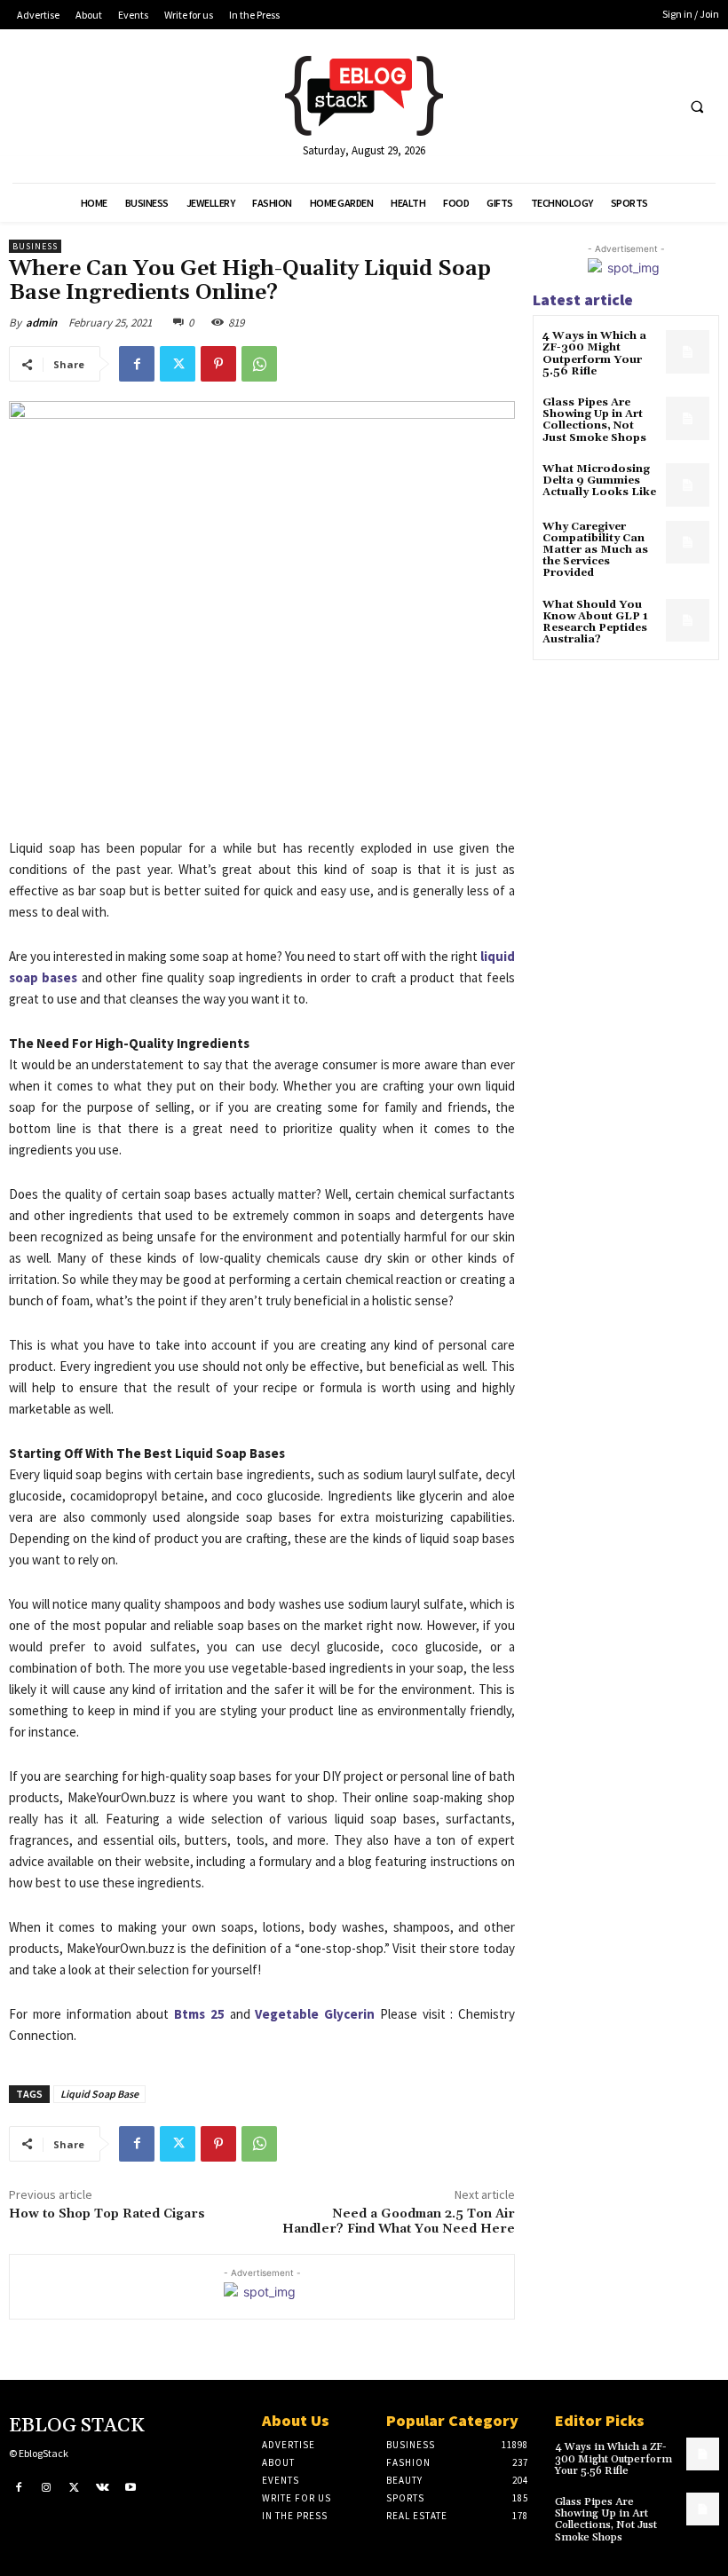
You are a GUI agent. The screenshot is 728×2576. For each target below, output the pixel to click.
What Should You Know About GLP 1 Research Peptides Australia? (595, 622)
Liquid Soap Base (99, 2094)
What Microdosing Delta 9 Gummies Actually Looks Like (599, 481)
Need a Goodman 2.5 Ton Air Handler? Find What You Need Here (399, 2222)
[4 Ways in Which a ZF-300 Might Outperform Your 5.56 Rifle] (688, 352)
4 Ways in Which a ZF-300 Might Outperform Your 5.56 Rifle (594, 354)
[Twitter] (178, 364)
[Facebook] (137, 364)
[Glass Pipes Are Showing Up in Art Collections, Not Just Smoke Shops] (688, 418)
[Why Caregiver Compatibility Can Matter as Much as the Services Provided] (688, 543)
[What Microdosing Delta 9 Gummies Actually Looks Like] (688, 485)
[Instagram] (47, 2488)
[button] (697, 106)
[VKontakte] (103, 2488)
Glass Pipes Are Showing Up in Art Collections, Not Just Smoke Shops (594, 420)
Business (35, 246)
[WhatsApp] (259, 364)
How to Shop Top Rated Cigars (107, 2214)
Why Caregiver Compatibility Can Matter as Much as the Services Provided (595, 550)
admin (41, 323)
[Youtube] (131, 2488)
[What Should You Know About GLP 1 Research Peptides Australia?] (688, 621)
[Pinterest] (218, 364)
